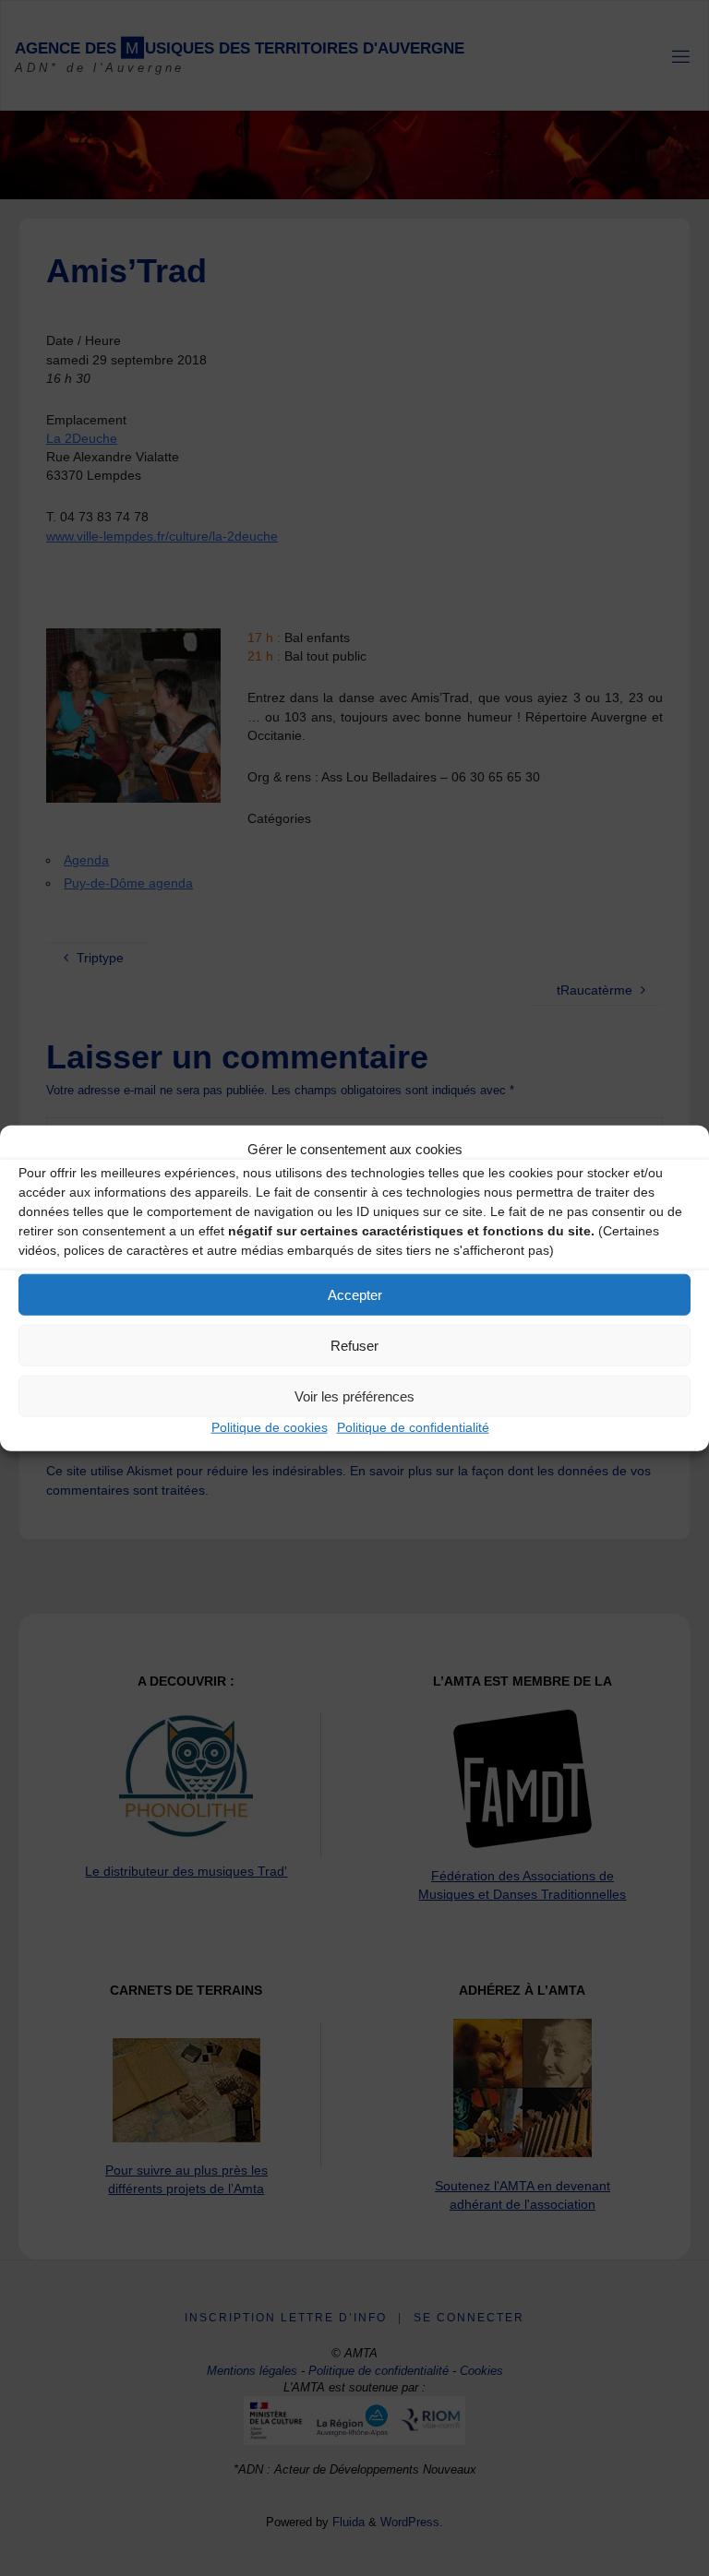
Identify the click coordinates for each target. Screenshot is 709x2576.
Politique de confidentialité (413, 1427)
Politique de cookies (270, 1427)
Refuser (354, 1345)
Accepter (355, 1294)
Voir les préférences (354, 1395)
